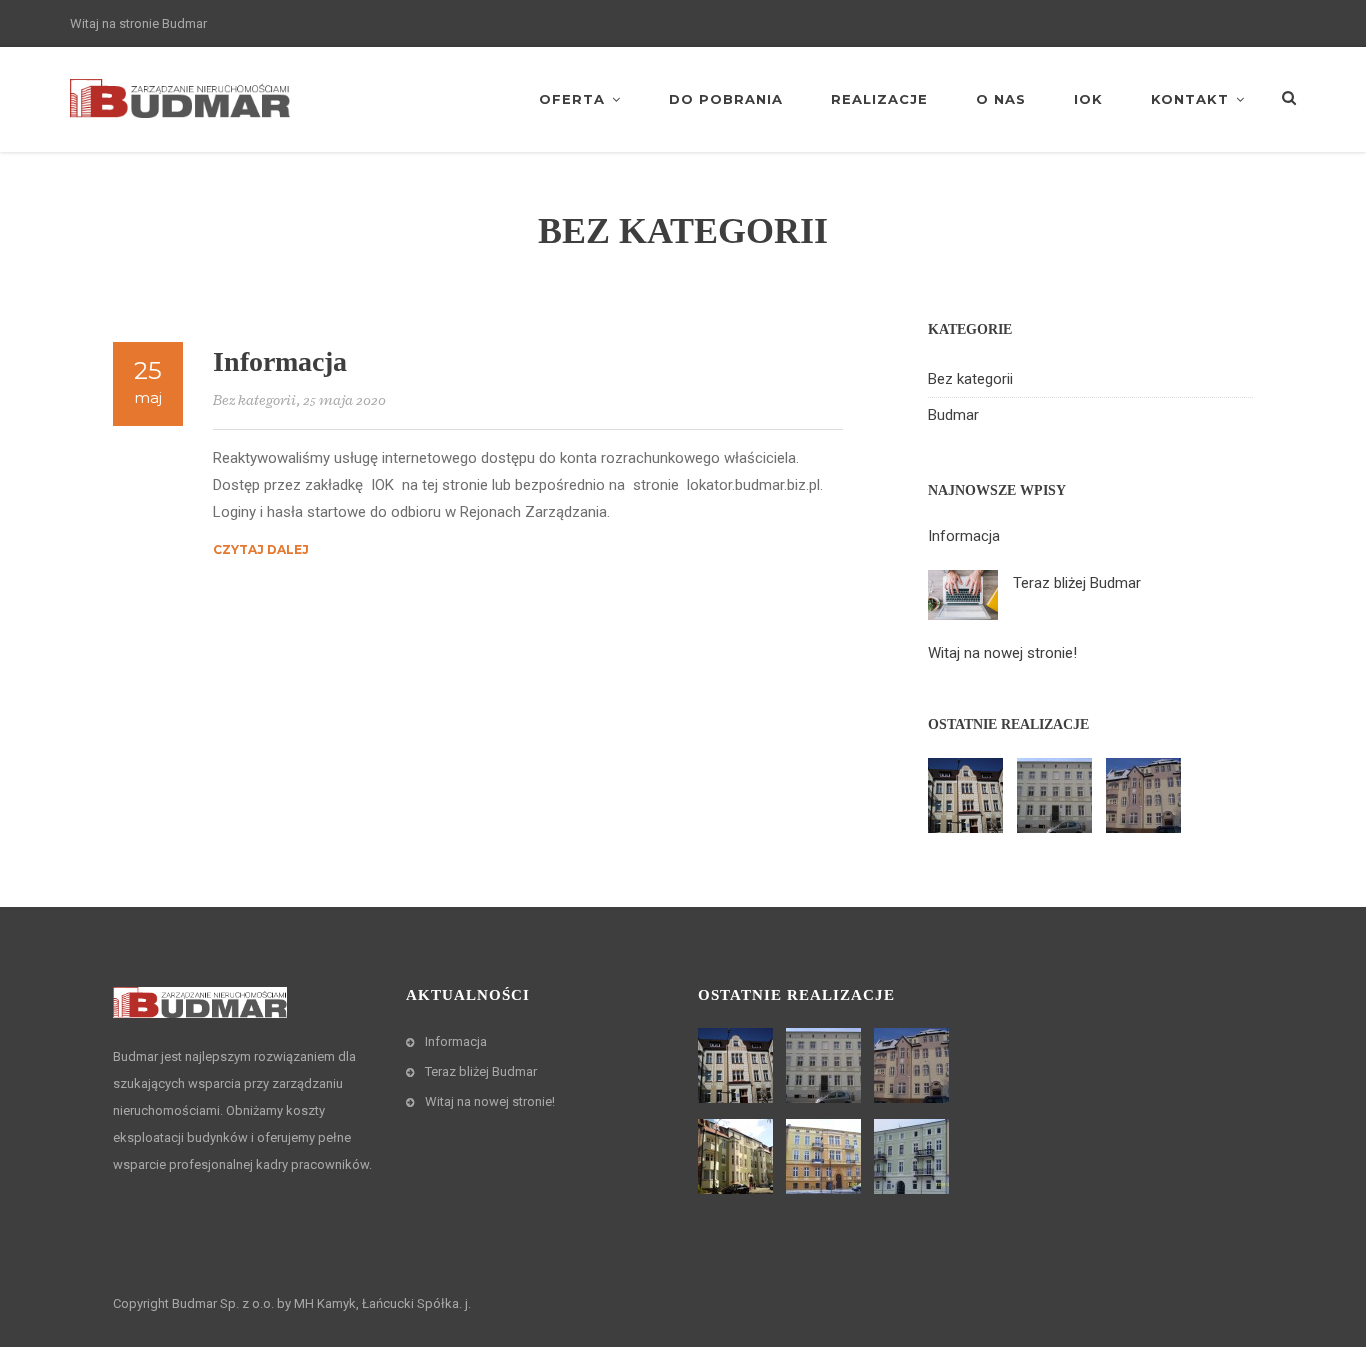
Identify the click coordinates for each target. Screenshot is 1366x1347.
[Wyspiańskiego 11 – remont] (738, 1156)
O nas (1001, 99)
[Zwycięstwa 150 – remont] (1057, 795)
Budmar (953, 415)
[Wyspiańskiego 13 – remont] (968, 795)
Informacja (280, 361)
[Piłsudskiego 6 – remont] (826, 1156)
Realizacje (879, 99)
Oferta (572, 99)
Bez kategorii (254, 400)
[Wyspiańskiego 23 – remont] (1146, 795)
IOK (1088, 99)
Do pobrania (726, 99)
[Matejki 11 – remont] (914, 1156)
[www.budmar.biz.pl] (180, 97)
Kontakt (1190, 99)
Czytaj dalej (261, 549)
